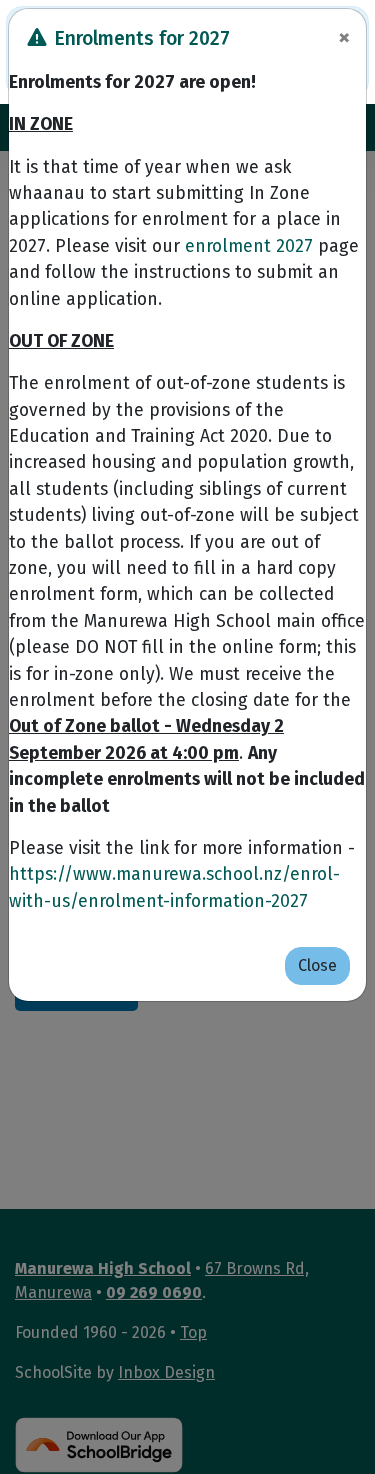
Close (317, 965)
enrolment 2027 (249, 246)
